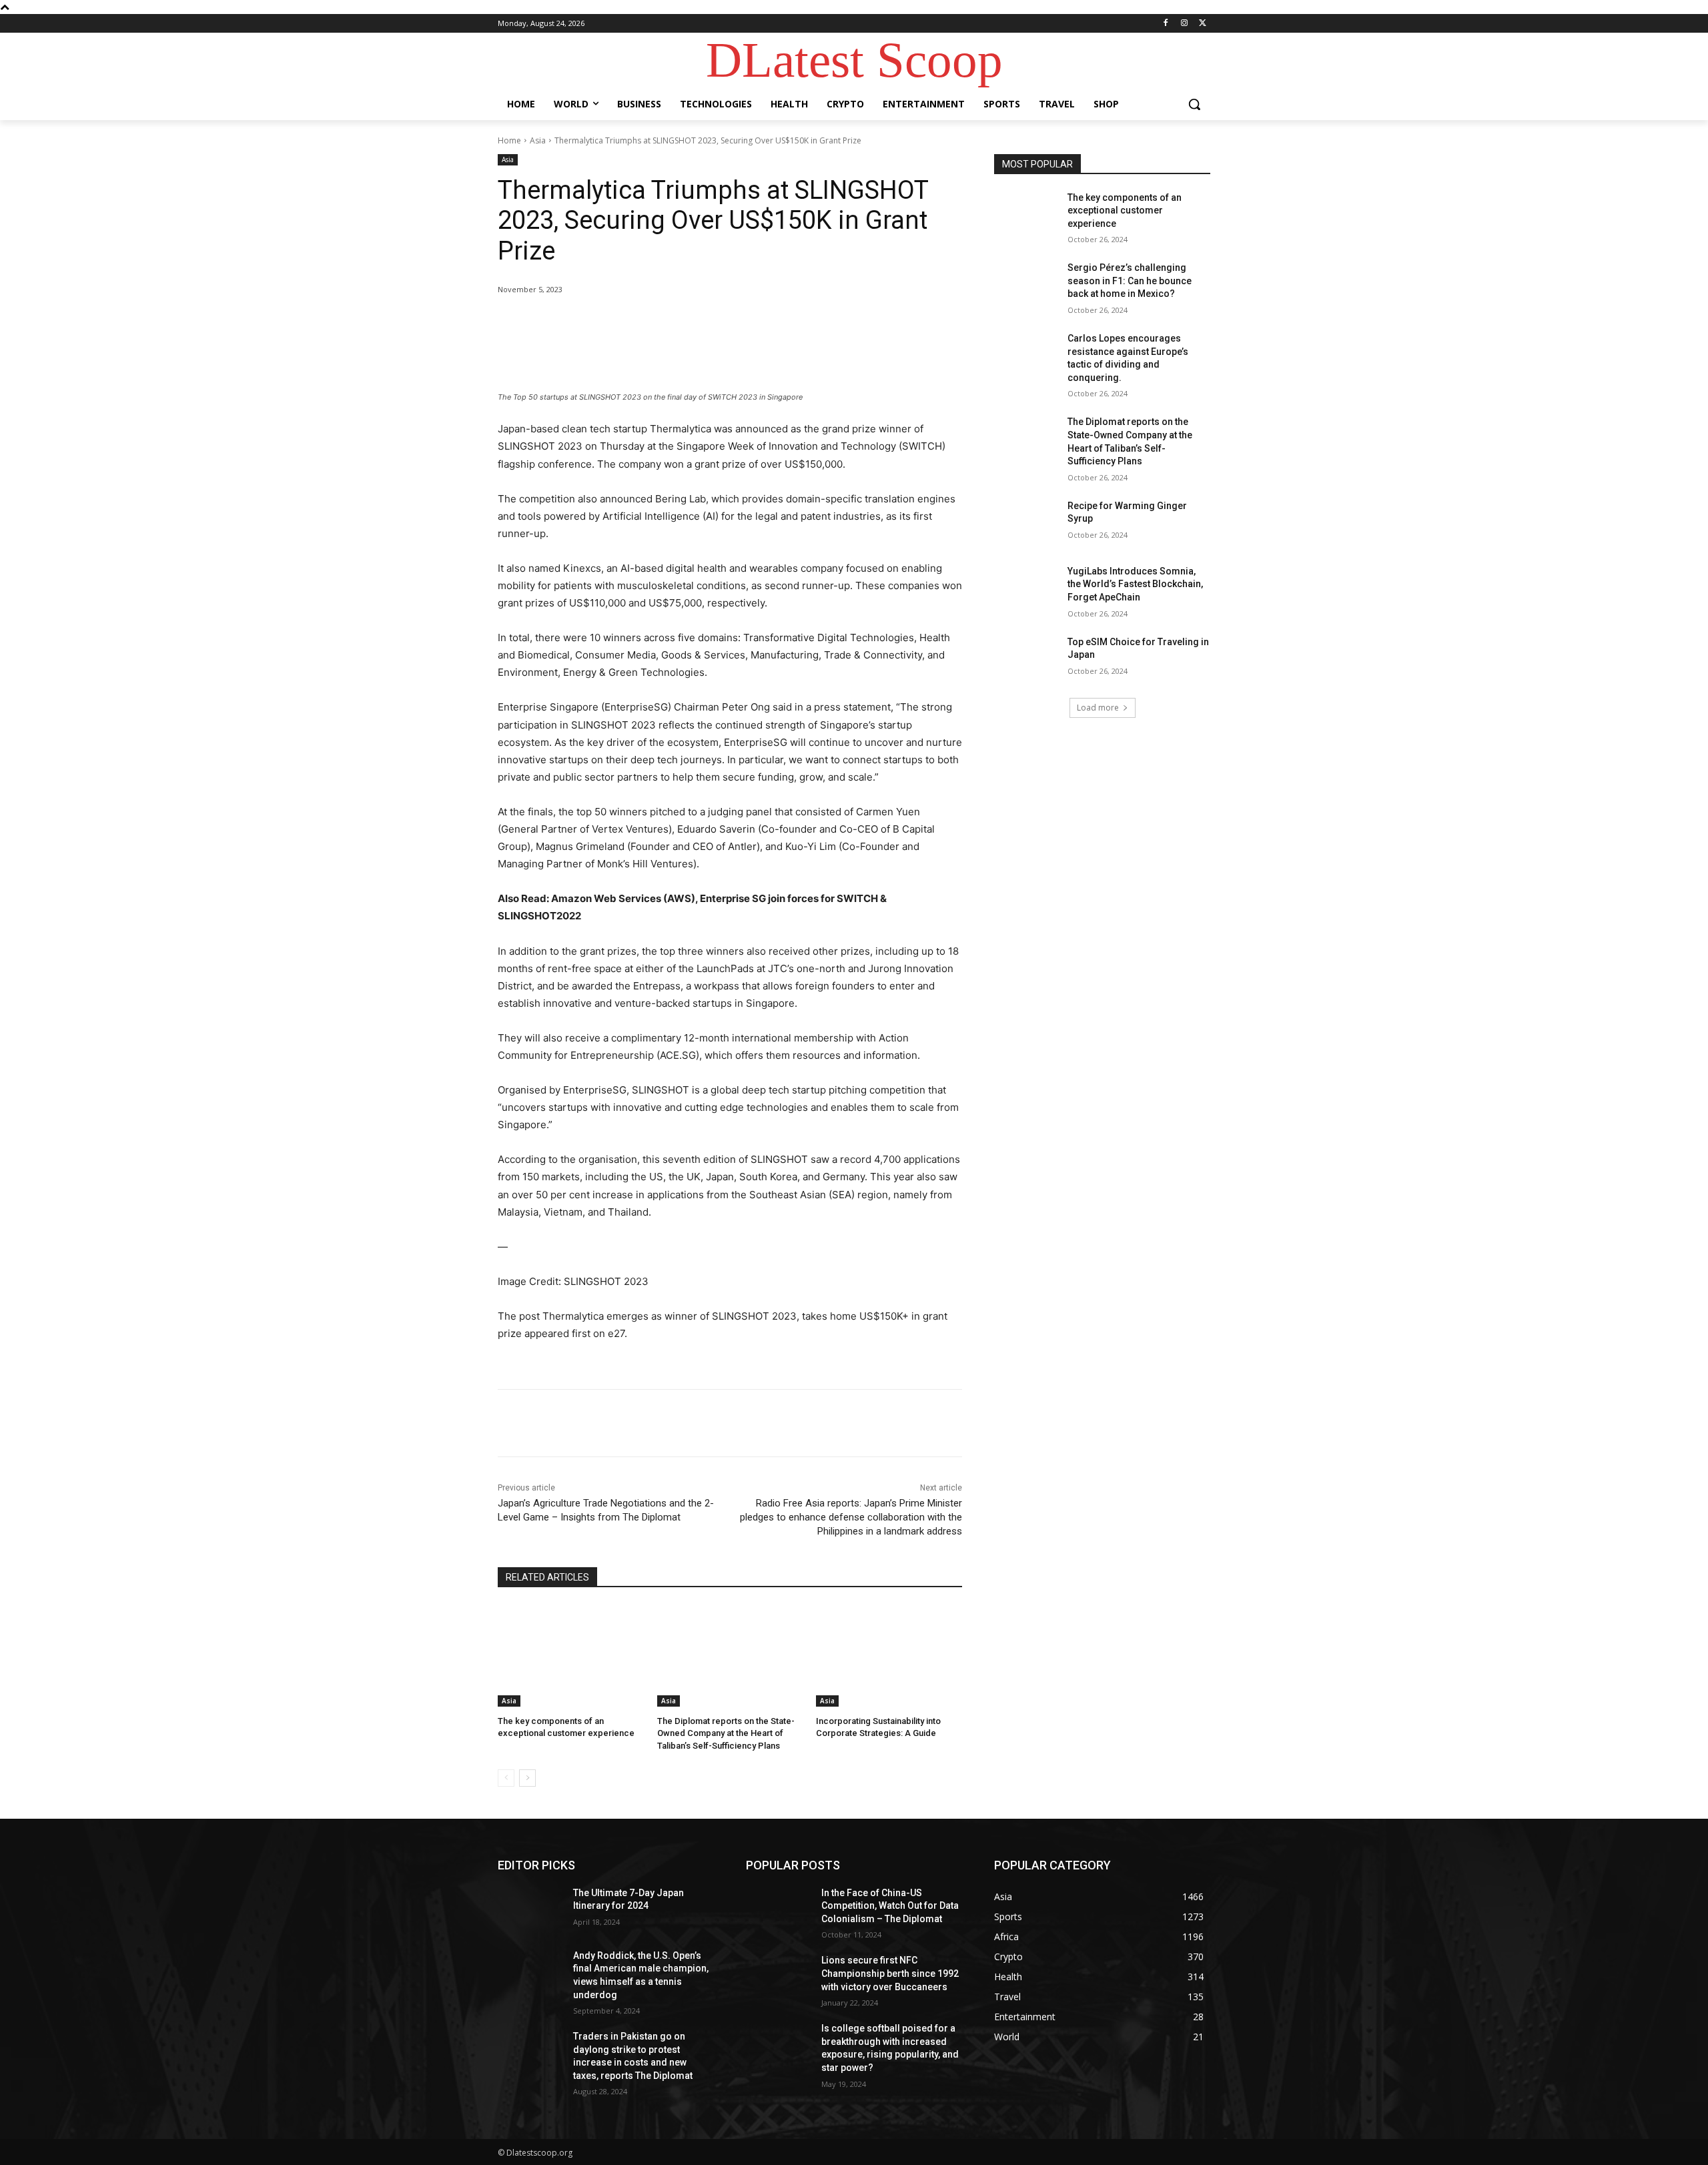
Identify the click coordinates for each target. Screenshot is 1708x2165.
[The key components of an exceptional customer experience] (571, 1656)
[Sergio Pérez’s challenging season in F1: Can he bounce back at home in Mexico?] (1026, 284)
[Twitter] (1203, 24)
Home (509, 140)
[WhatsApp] (686, 324)
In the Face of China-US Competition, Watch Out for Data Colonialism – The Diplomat (890, 1906)
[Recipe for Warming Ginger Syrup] (1026, 522)
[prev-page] (506, 1778)
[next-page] (527, 1778)
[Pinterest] (655, 324)
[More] (717, 324)
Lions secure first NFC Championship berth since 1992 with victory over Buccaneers (890, 1973)
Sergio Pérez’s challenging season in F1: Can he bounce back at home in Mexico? (1130, 281)
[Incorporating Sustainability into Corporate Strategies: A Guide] (889, 1656)
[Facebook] (1166, 24)
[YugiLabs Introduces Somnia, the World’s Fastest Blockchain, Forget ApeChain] (1026, 588)
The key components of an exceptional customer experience (1125, 210)
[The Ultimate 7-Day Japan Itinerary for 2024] (530, 1909)
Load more (1098, 708)
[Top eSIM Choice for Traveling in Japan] (1026, 659)
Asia (538, 140)
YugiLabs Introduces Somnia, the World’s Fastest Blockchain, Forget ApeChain (1135, 584)
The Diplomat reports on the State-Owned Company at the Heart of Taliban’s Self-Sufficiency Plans (726, 1733)
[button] (1194, 104)
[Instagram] (1184, 24)
